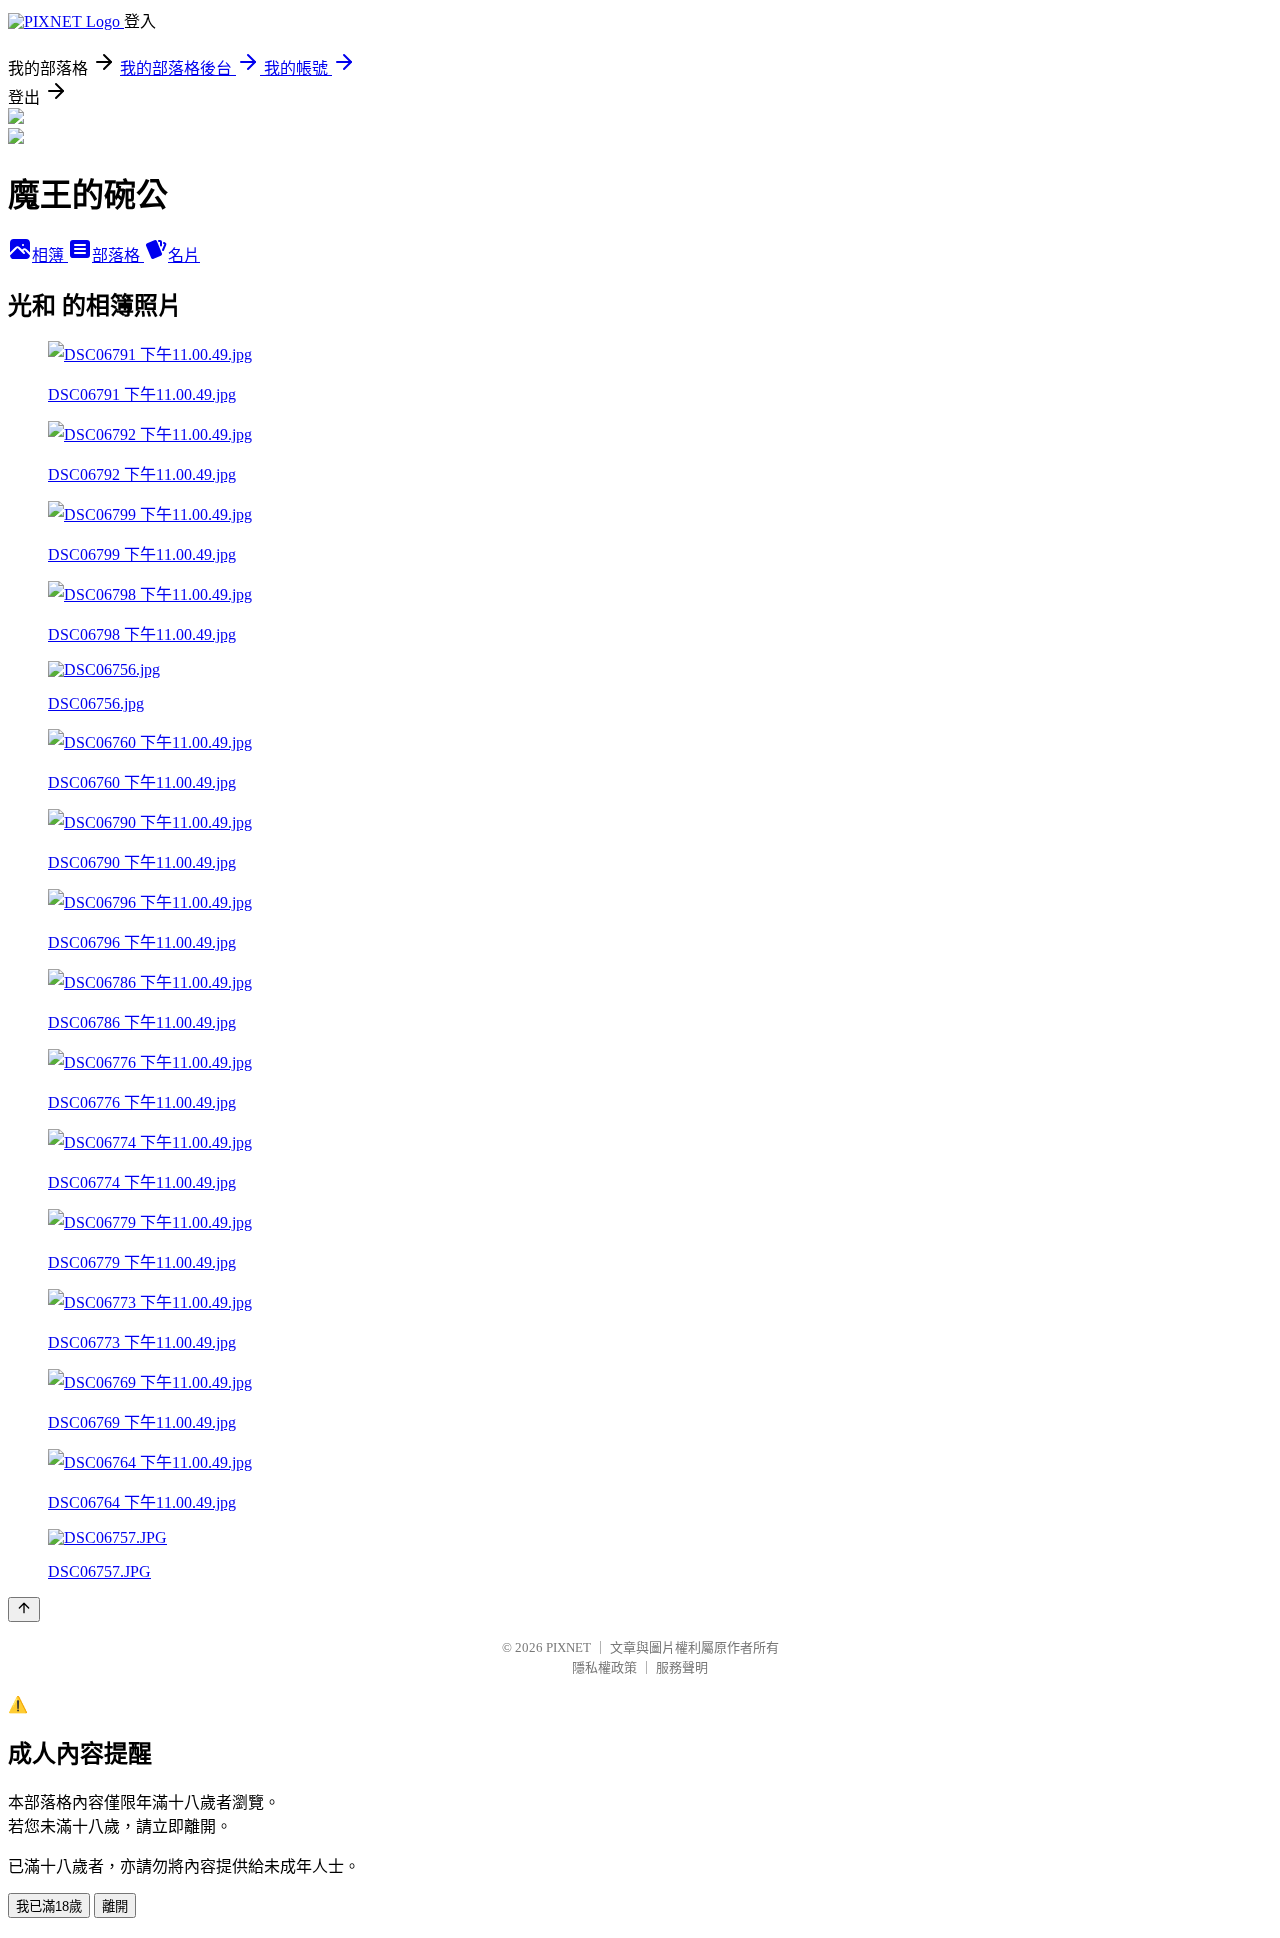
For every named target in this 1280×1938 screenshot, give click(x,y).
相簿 (50, 255)
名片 (184, 255)
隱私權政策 (604, 1667)
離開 (115, 1906)
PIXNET (568, 1647)
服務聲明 (682, 1667)
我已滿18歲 (49, 1906)
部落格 (118, 255)
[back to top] (24, 1609)
